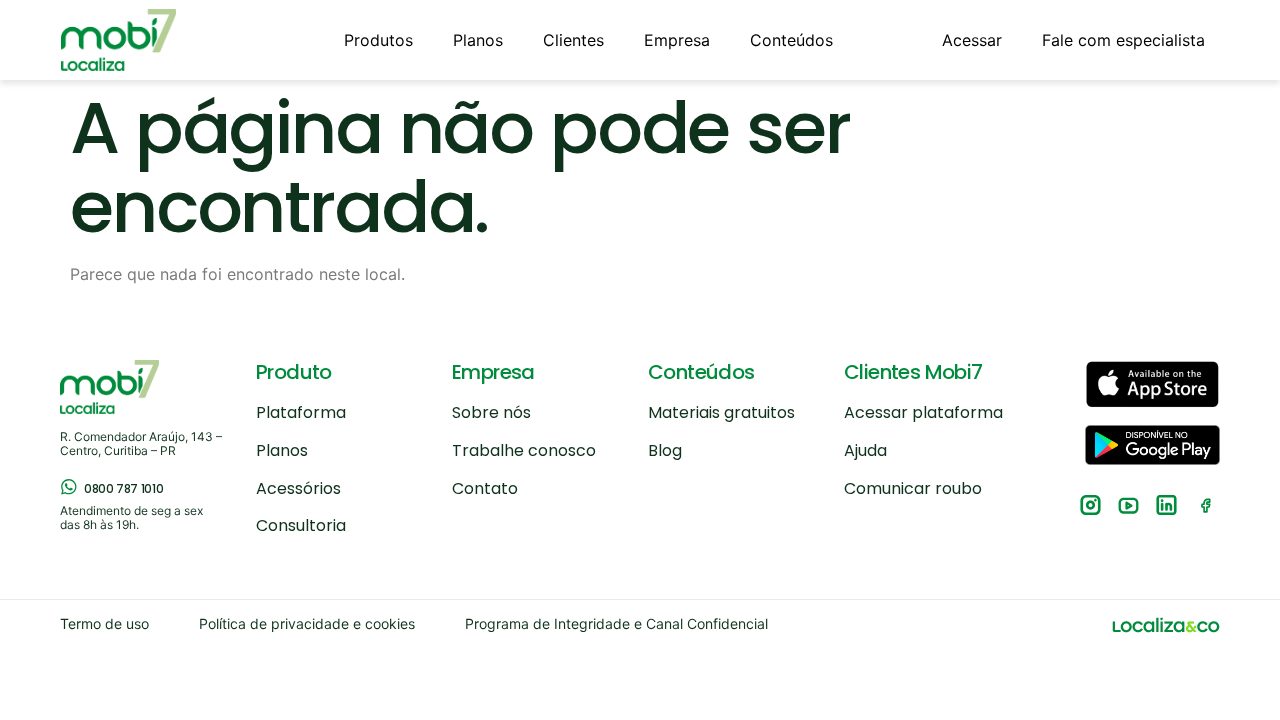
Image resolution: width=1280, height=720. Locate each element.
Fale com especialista (1123, 40)
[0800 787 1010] (69, 487)
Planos (478, 40)
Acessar (972, 40)
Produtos (378, 40)
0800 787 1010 (123, 488)
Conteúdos (791, 40)
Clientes (573, 40)
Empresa (677, 40)
